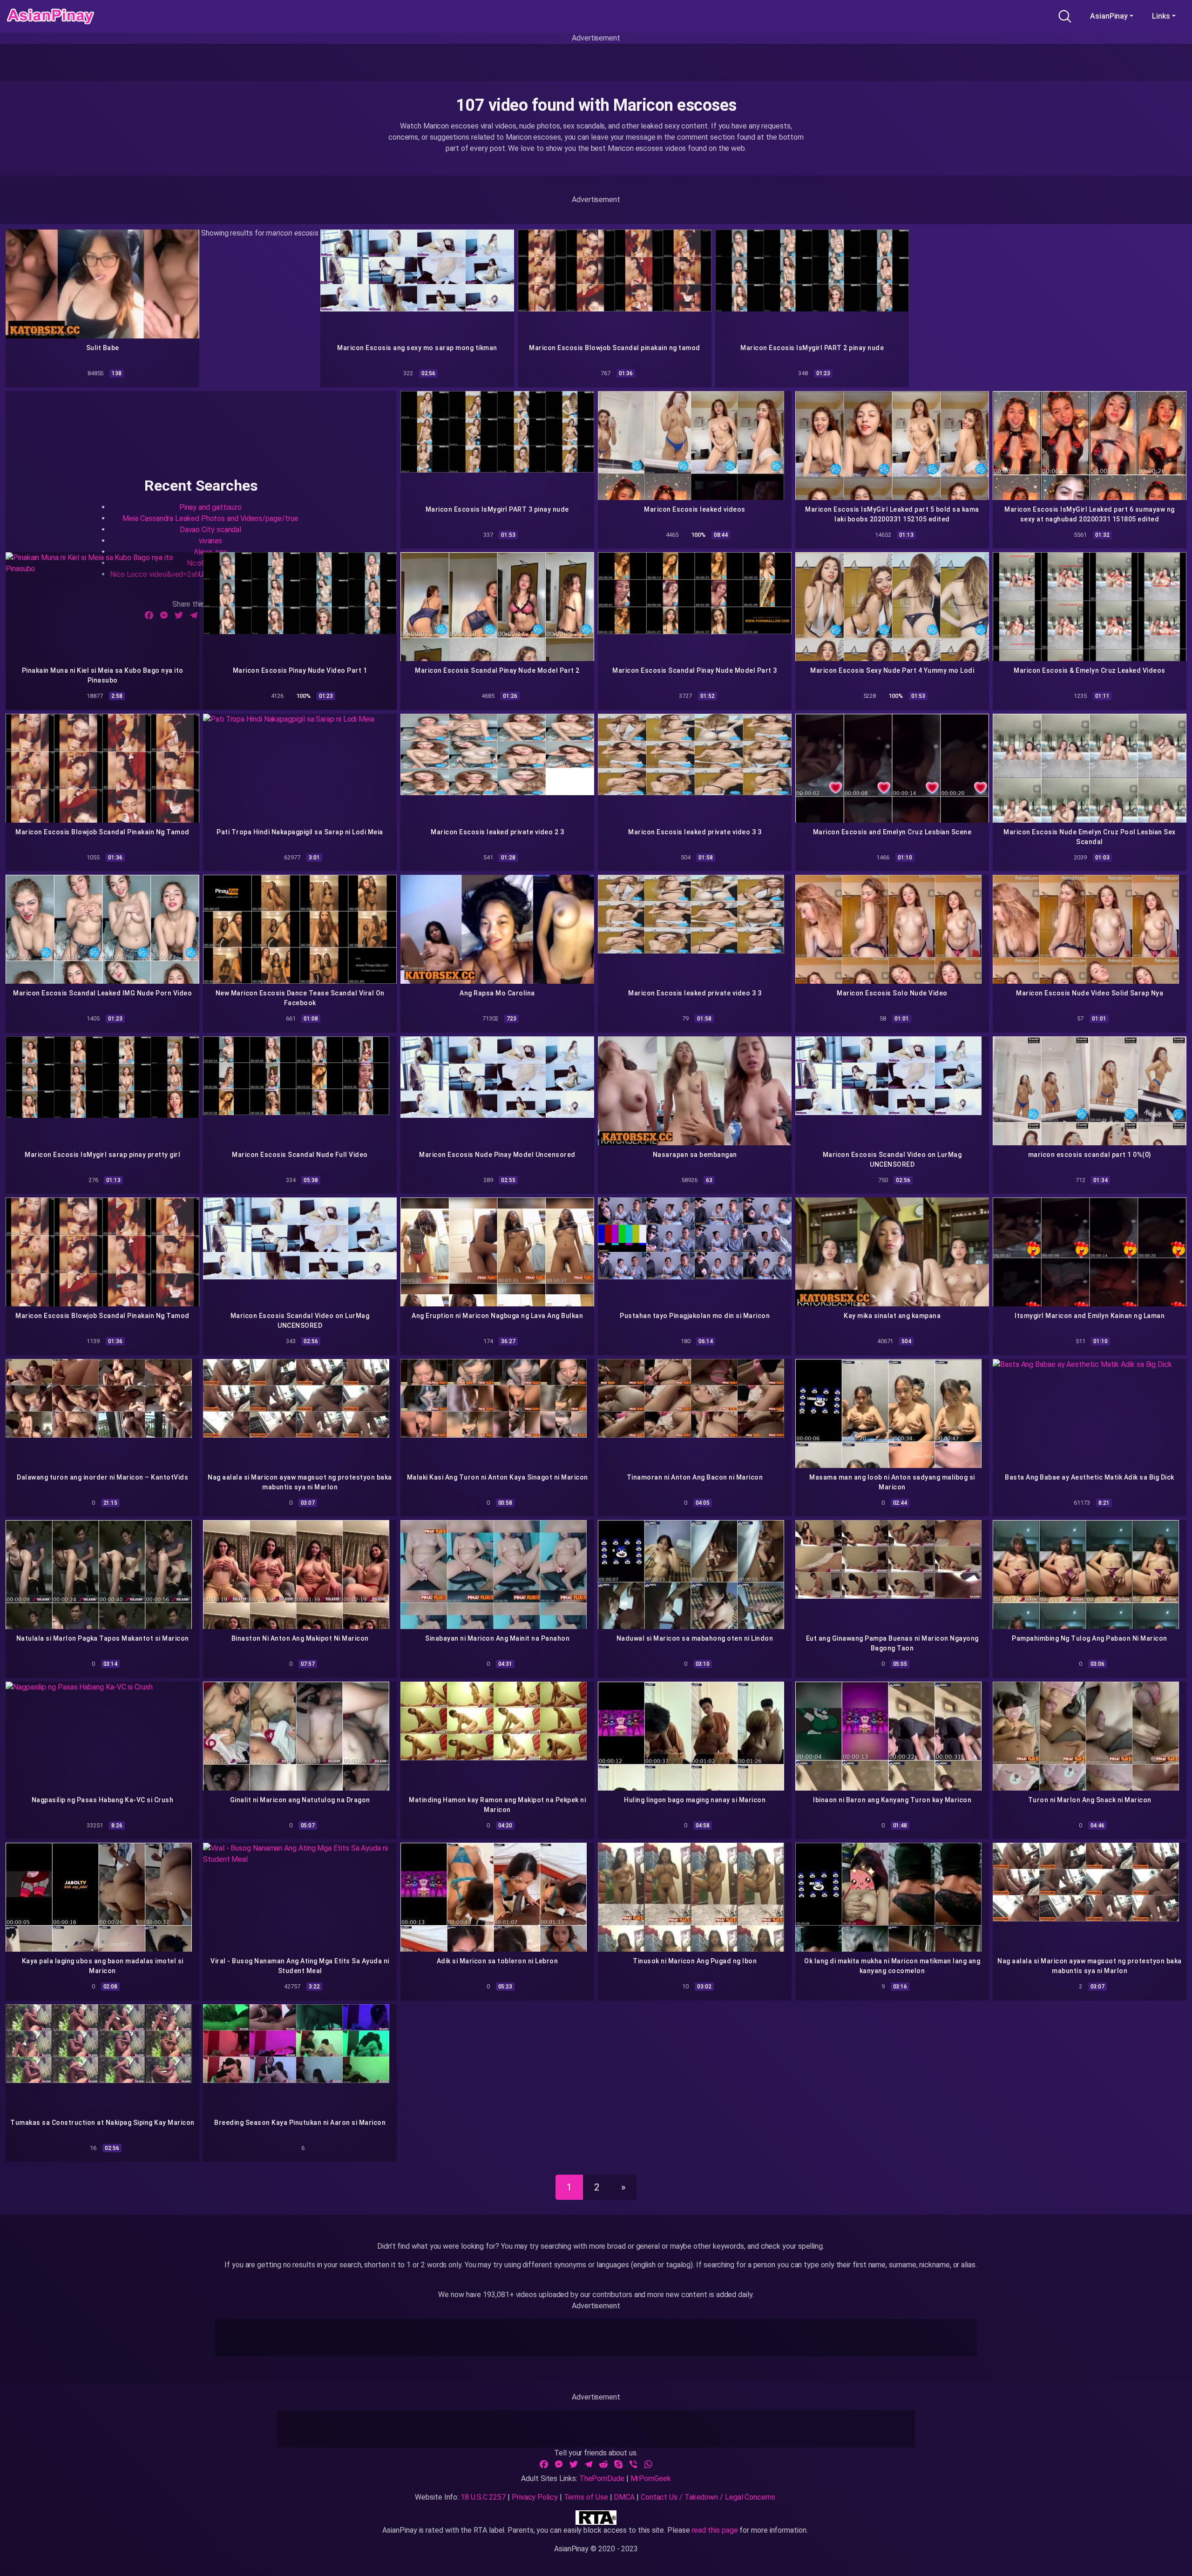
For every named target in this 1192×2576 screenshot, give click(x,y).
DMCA (624, 2497)
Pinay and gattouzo (211, 507)
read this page (715, 2530)
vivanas (210, 541)
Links (1161, 16)
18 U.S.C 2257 (483, 2497)
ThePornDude (602, 2478)
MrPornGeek (651, 2478)
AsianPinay (1109, 16)
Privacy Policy (535, 2497)
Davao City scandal (211, 530)
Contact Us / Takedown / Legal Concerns (708, 2497)
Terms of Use (586, 2497)
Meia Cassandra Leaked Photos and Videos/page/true (210, 518)
